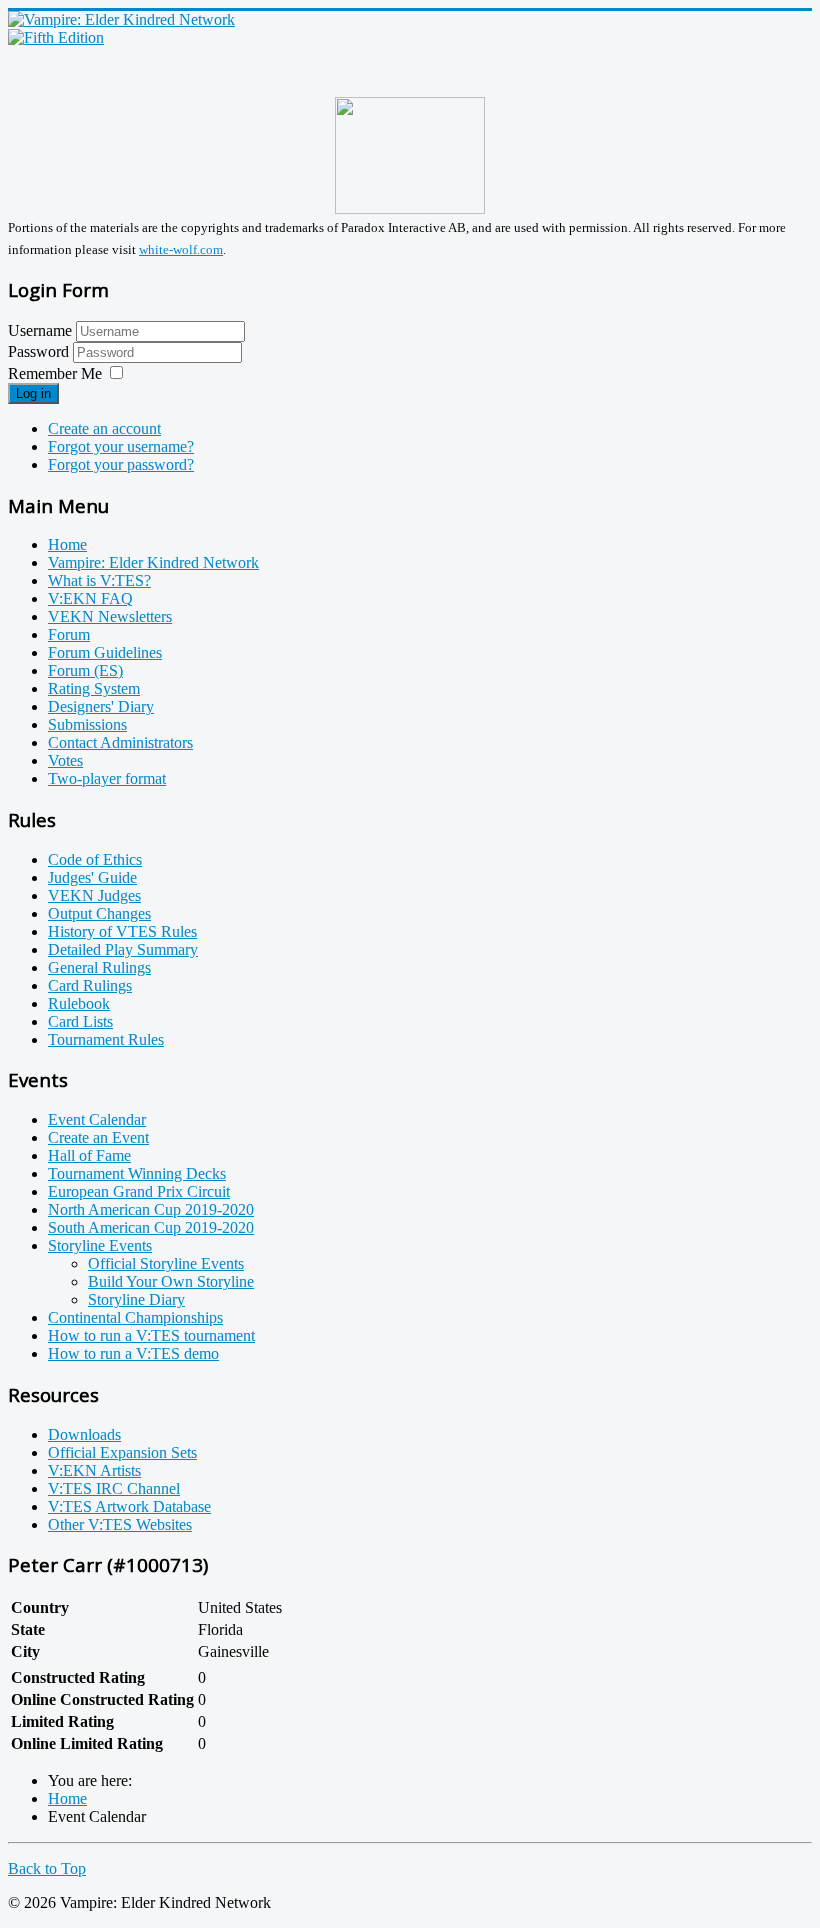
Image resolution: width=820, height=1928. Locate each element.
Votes (65, 760)
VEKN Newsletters (110, 616)
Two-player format (107, 778)
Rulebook (79, 1003)
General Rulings (99, 967)
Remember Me (55, 373)
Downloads (84, 1434)
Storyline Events (100, 1245)
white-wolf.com (181, 249)
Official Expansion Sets (122, 1452)
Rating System (94, 688)
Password (40, 351)
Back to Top (47, 1868)
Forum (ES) (85, 670)
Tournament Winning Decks (137, 1173)
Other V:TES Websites (120, 1524)
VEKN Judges (94, 895)
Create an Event (98, 1137)
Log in (33, 393)
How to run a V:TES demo (133, 1353)
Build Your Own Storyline (171, 1281)
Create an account (104, 428)
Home (67, 544)
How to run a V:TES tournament (151, 1335)
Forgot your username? (121, 446)
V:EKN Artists (94, 1470)
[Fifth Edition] (56, 37)
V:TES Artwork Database (129, 1506)
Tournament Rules (106, 1039)
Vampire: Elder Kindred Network (153, 562)
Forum (69, 634)
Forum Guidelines (105, 652)
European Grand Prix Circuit (139, 1191)
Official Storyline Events (166, 1263)
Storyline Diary (136, 1299)
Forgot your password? (121, 464)
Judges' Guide (92, 877)
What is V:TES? (99, 580)
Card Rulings (90, 985)
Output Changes (99, 913)
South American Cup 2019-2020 (151, 1227)
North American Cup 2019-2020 (151, 1209)
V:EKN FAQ (90, 598)
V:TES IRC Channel (114, 1488)
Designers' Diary (101, 706)
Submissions (87, 724)
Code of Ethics (95, 859)
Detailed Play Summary (123, 949)
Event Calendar (97, 1119)
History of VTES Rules (122, 931)
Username (40, 330)
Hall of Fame (89, 1155)
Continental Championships (135, 1317)
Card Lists (80, 1021)
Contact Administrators (120, 742)
